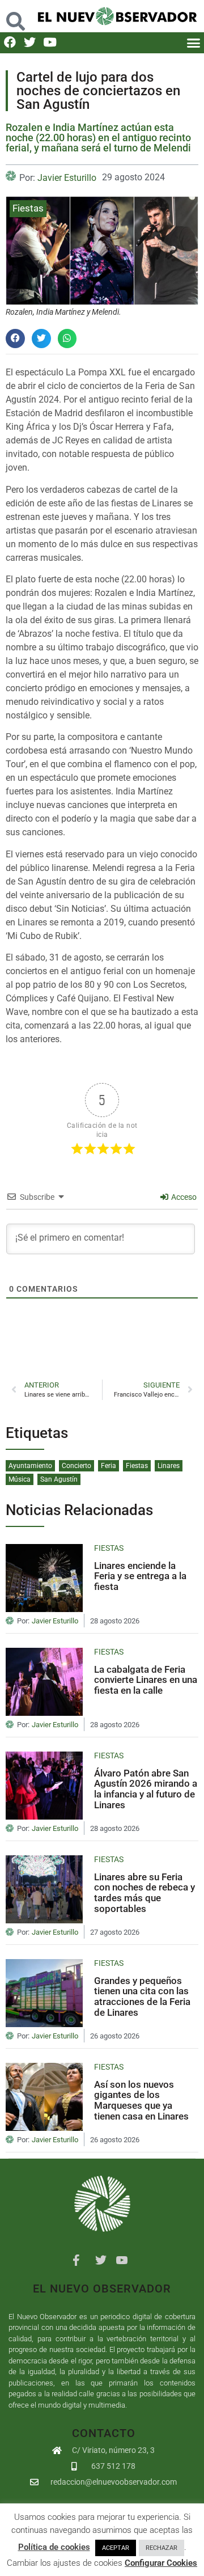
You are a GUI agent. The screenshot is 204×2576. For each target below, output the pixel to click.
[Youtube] (50, 42)
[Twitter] (30, 42)
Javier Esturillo (67, 178)
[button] (15, 16)
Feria (109, 1466)
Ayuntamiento (30, 1466)
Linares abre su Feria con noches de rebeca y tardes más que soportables (144, 1893)
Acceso (183, 1197)
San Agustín (59, 1479)
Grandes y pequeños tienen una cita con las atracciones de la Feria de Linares (142, 1996)
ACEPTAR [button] (116, 2548)
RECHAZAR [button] (161, 2548)
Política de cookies (54, 2547)
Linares (169, 1466)
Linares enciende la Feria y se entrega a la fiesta (140, 1576)
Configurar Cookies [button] (161, 2563)
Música (20, 1479)
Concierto (76, 1466)
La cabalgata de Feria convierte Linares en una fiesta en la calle (146, 1680)
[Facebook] (10, 42)
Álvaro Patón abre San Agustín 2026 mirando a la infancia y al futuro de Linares (146, 1789)
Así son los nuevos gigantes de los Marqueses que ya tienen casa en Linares (141, 2100)
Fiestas (28, 208)
